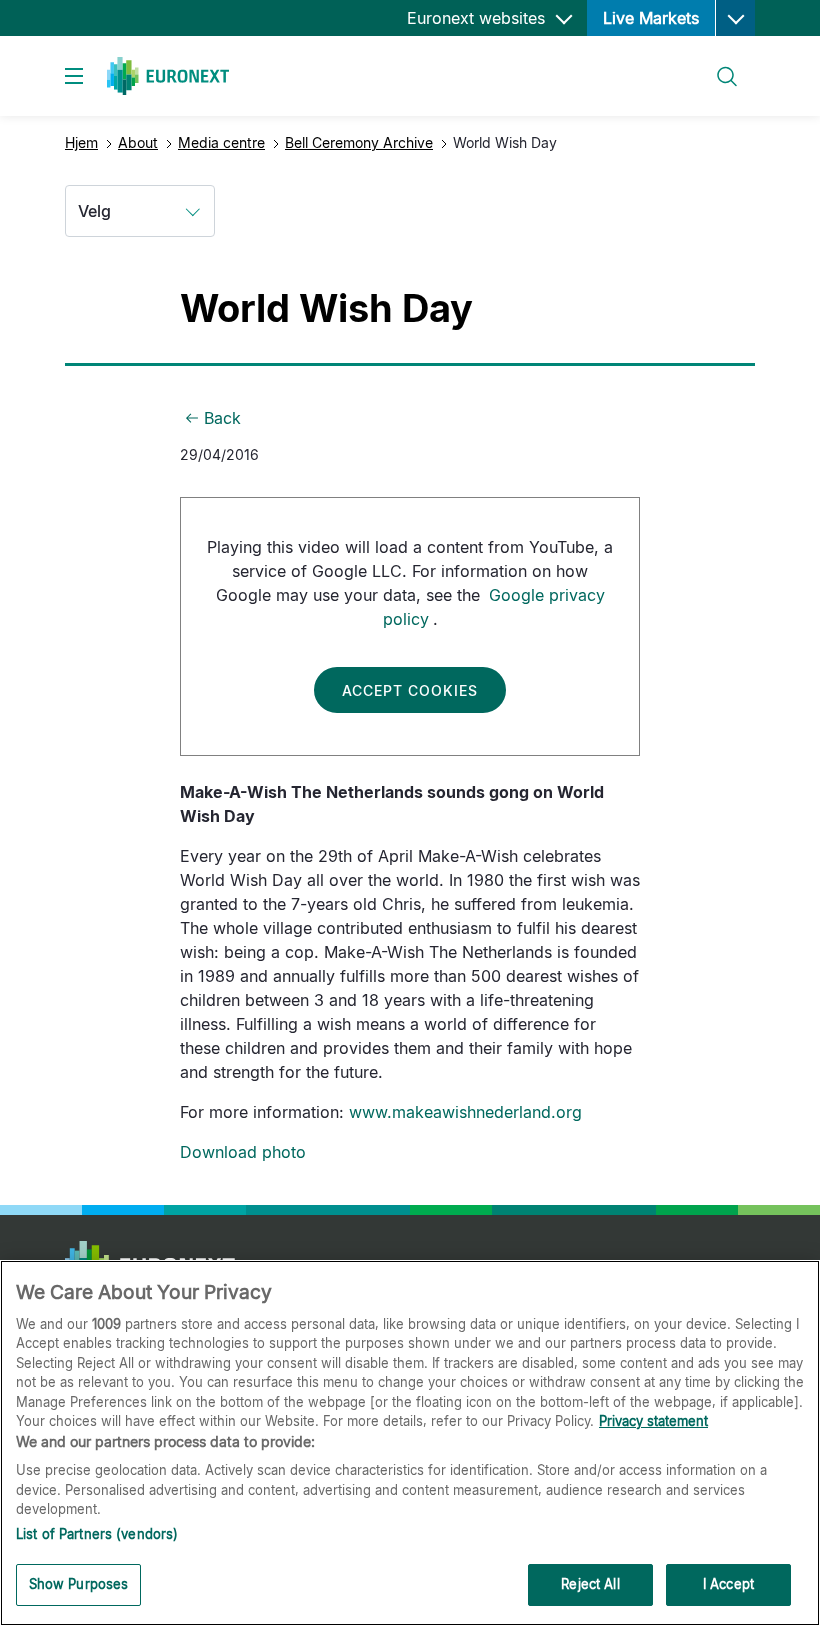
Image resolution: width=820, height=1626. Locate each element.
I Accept (728, 1584)
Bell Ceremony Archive (359, 142)
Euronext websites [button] (478, 18)
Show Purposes (79, 1584)
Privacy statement (653, 1421)
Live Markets (651, 18)
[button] (735, 18)
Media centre (221, 142)
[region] (410, 1443)
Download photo (243, 1152)
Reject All (590, 1584)
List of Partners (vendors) (97, 1534)
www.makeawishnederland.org (465, 1112)
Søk (716, 64)
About (138, 142)
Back (222, 418)
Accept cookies (410, 690)
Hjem (81, 142)
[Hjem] (168, 76)
